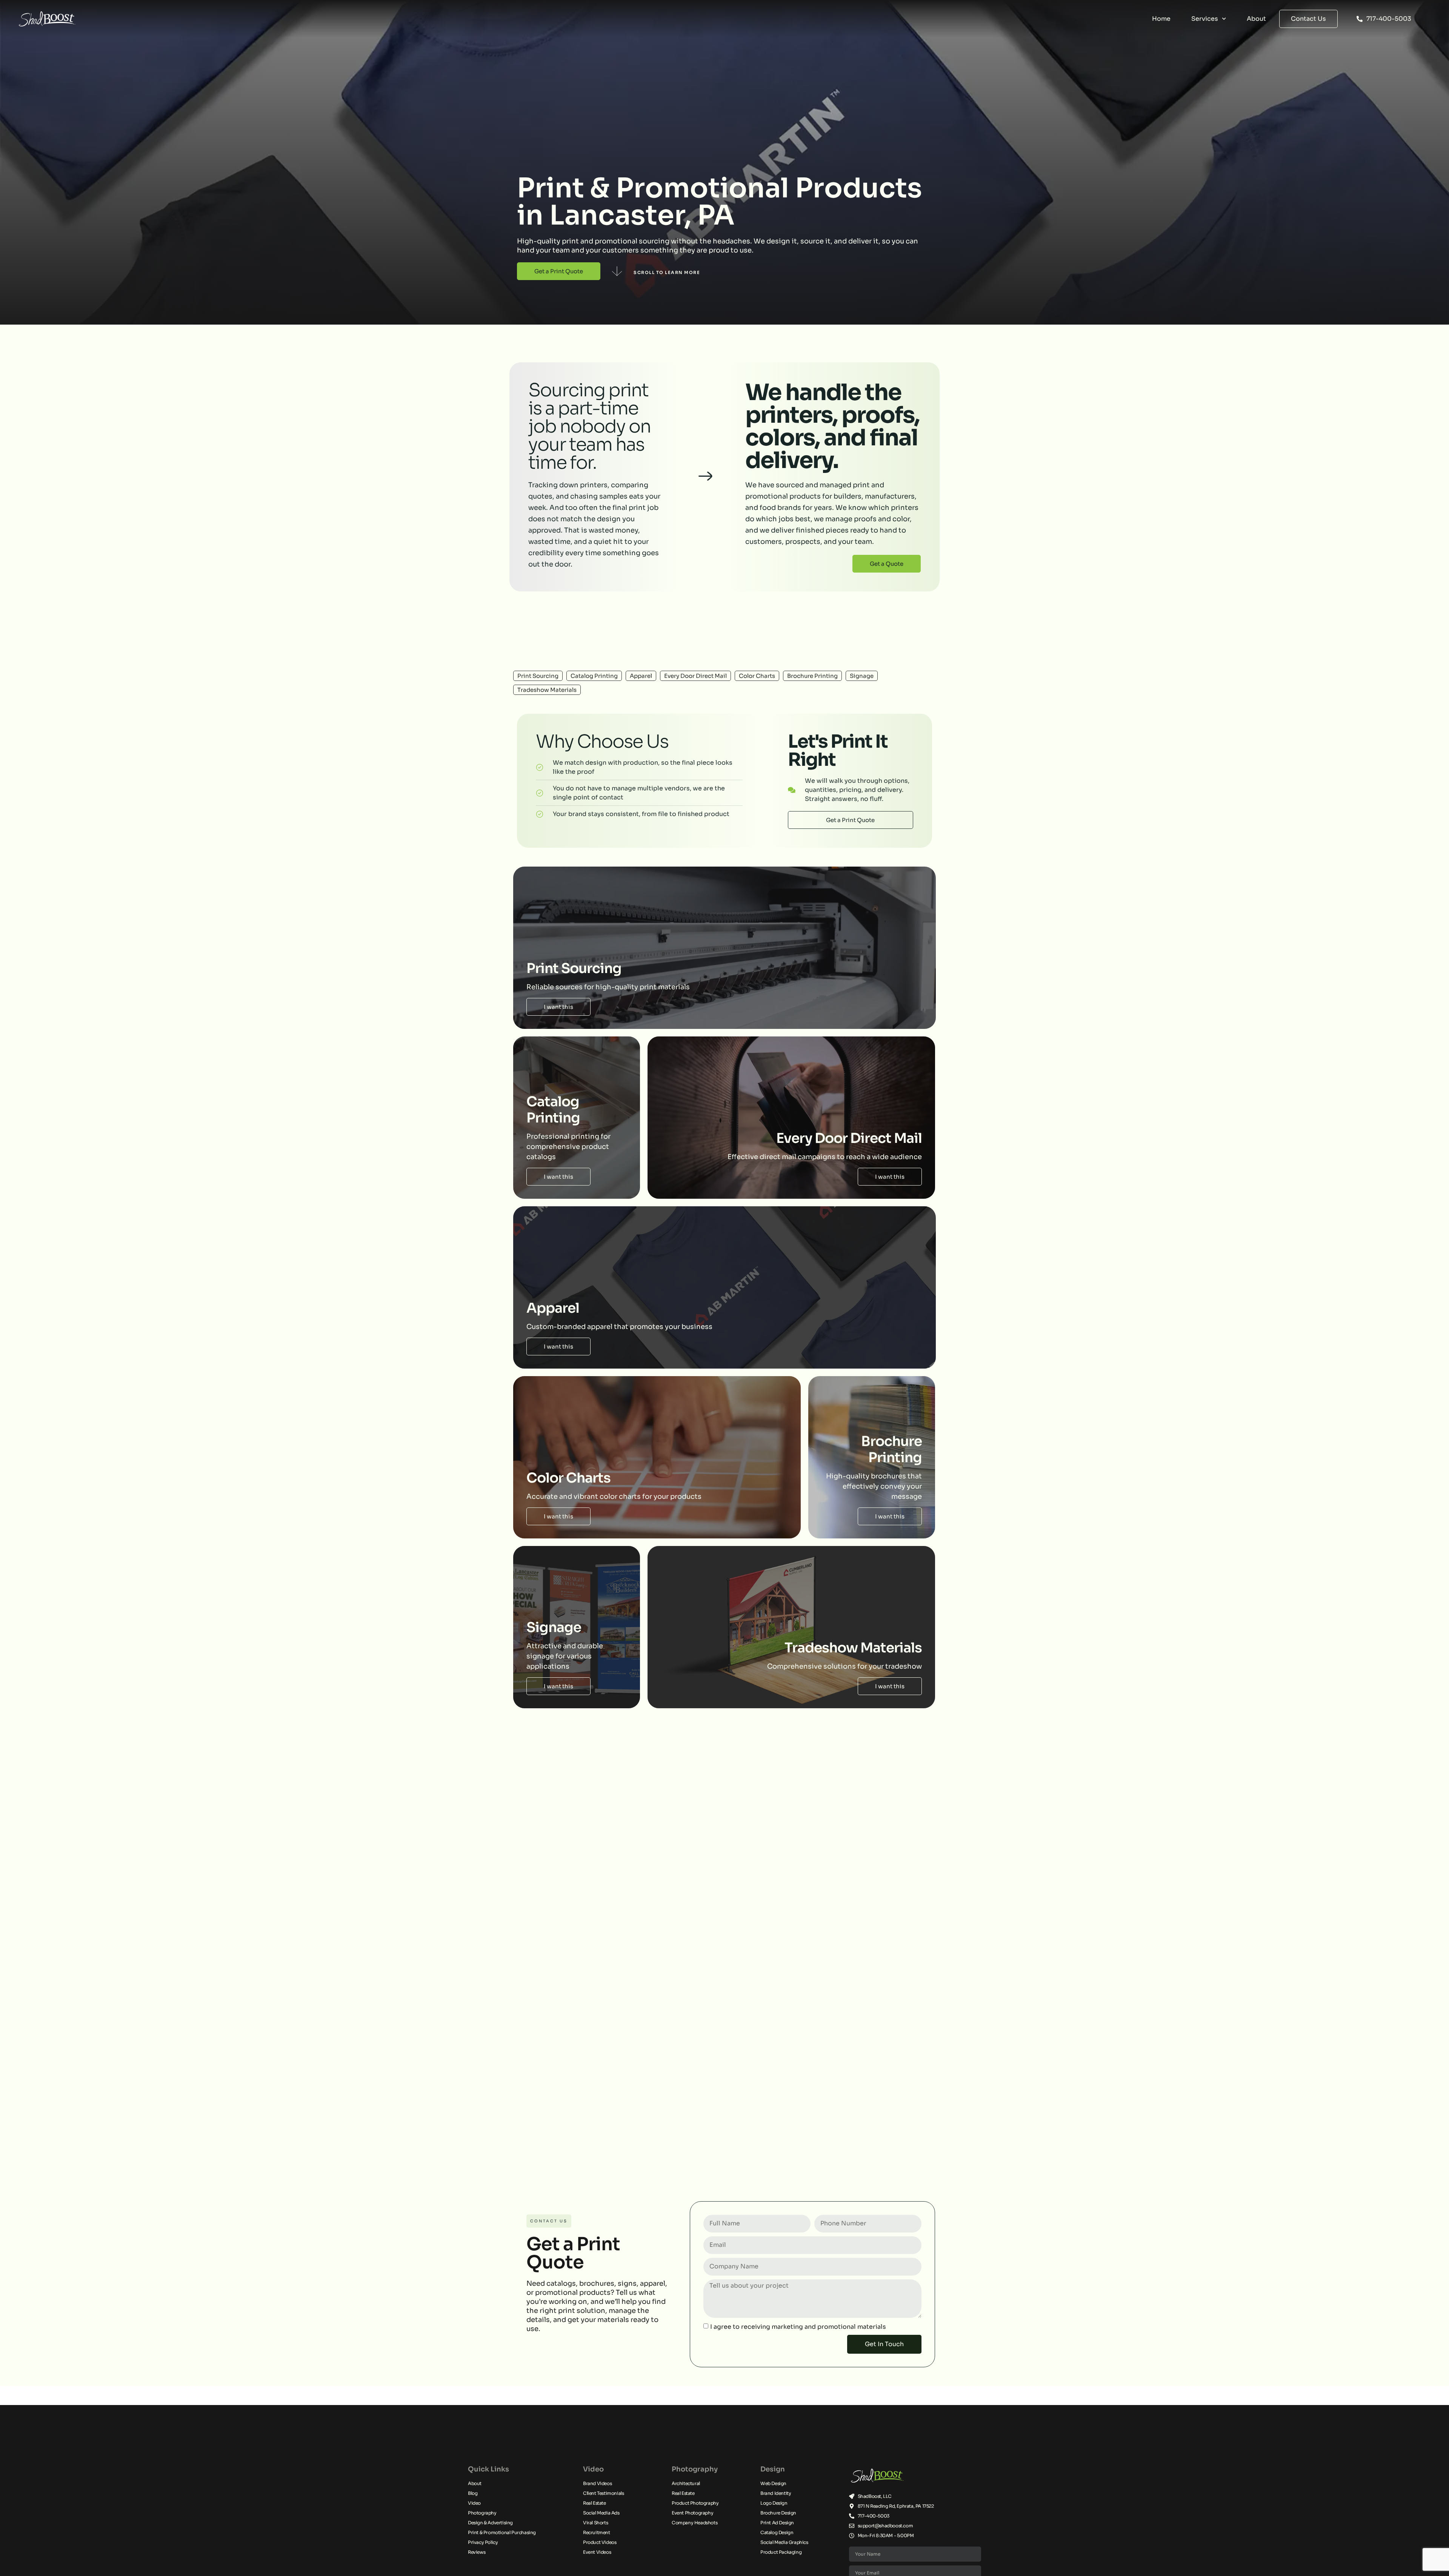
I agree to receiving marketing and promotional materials (798, 2326)
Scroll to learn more (667, 273)
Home (1161, 19)
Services (1205, 19)
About (1256, 19)
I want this (558, 1007)
